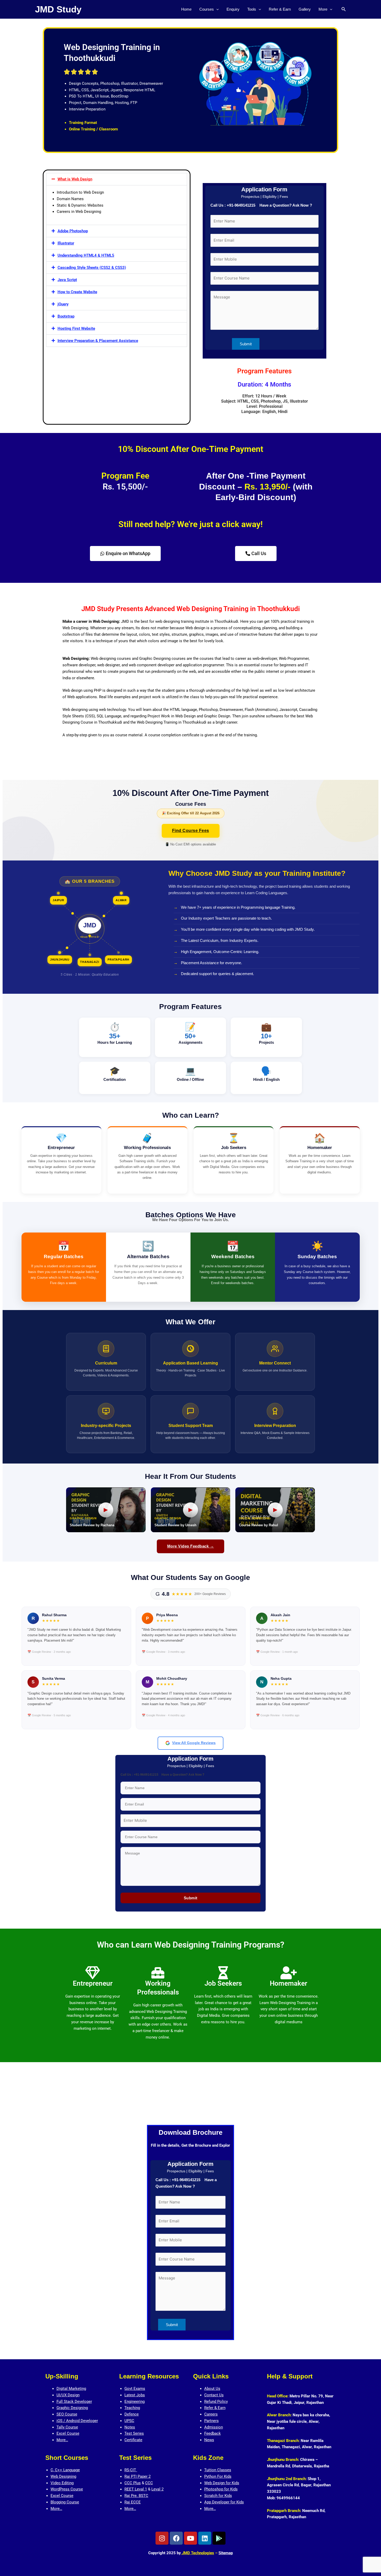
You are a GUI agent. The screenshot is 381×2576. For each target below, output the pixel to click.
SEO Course (67, 2414)
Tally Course (67, 2427)
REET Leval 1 (136, 2489)
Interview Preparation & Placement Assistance (98, 341)
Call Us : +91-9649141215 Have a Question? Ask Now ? (261, 205)
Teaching (132, 2408)
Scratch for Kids (218, 2496)
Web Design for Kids (222, 2483)
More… (62, 2440)
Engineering (135, 2402)
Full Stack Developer (74, 2402)
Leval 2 (157, 2489)
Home (186, 9)
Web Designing (63, 2476)
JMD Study (58, 9)
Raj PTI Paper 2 (137, 2476)
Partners (211, 2421)
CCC (149, 2483)
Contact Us (214, 2395)
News (209, 2440)
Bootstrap (66, 316)
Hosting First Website (76, 328)
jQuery (63, 304)
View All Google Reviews (194, 1743)
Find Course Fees (191, 831)
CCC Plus (133, 2483)
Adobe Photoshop (73, 231)
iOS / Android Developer (77, 2421)
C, (53, 2470)
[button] (216, 9)
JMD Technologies (197, 2553)
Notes (130, 2427)
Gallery (305, 9)
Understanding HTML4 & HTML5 (86, 255)
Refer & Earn (280, 9)
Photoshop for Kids (221, 2489)
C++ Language (67, 2470)
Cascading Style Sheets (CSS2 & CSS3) (92, 268)
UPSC (129, 2421)
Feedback (213, 2433)
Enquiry (233, 9)
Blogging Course (65, 2502)
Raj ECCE (133, 2502)
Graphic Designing (72, 2408)
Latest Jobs (135, 2395)
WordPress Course (67, 2489)
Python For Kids (218, 2476)
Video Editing (62, 2483)
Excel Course (68, 2433)
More (323, 9)
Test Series (134, 2433)
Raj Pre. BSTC (136, 2496)
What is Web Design (75, 179)
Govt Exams (135, 2389)
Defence (132, 2414)
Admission (214, 2427)
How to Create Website (77, 292)
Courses (207, 9)
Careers (211, 2414)
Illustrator (66, 243)
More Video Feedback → (191, 1546)
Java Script (67, 280)
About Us (212, 2389)
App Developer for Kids (224, 2502)
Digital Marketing (71, 2389)
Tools (252, 9)
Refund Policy (216, 2402)
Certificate (133, 2440)
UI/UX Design (68, 2395)
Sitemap (226, 2553)
